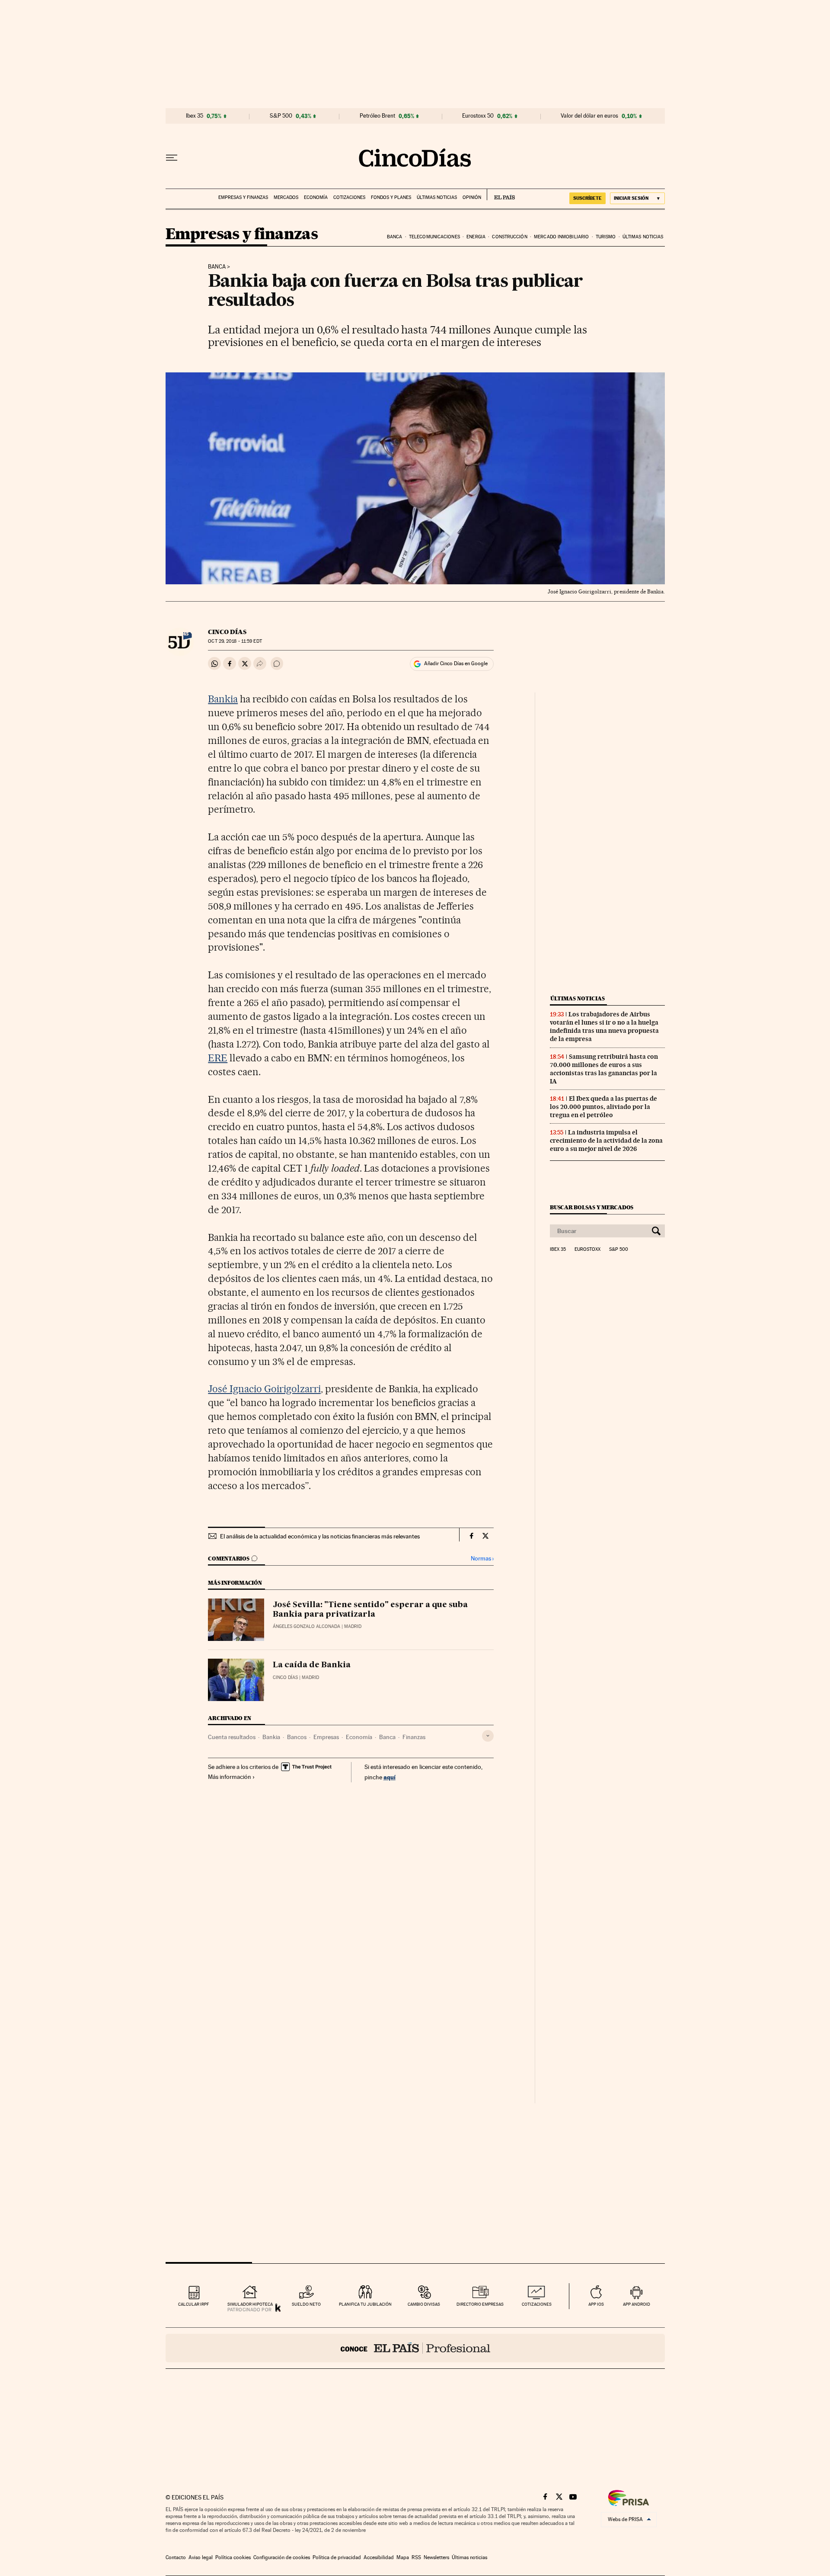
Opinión (472, 197)
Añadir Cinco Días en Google (456, 663)
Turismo (606, 237)
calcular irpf (193, 2304)
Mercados (286, 197)
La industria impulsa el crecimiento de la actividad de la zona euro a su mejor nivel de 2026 (606, 1141)
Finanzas (414, 1737)
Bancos (297, 1737)
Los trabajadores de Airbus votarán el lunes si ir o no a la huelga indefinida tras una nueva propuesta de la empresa (604, 1027)
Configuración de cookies (282, 2557)
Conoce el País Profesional (415, 2348)
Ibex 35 (195, 116)
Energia (476, 237)
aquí (389, 1777)
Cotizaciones (349, 197)
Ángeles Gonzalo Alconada (306, 1626)
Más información (230, 1777)
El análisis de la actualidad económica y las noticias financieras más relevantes (320, 1536)
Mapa (403, 2557)
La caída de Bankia (312, 1665)
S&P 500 (281, 116)
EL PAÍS (501, 195)
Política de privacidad (337, 2557)
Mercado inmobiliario (561, 237)
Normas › (482, 1559)
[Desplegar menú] (172, 158)
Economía (316, 197)
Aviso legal (201, 2557)
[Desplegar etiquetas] (488, 1736)
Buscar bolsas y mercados (592, 1207)
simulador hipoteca (250, 2304)
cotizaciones (537, 2304)
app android (637, 2304)
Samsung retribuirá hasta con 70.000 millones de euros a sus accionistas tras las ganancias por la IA (604, 1069)
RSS (416, 2557)
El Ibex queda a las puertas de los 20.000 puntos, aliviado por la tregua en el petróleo (603, 1107)
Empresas (326, 1737)
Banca (395, 237)
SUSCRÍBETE (587, 198)
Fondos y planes (391, 197)
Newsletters (436, 2557)
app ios (596, 2304)
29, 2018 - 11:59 (235, 641)
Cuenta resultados (232, 1737)
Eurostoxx (587, 1250)
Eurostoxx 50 (478, 116)
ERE (218, 1058)
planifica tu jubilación (365, 2304)
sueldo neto (306, 2304)
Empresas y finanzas (243, 197)
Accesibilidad (379, 2557)
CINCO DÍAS (227, 632)
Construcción (509, 237)
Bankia (223, 699)
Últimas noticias (437, 197)
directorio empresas (480, 2304)
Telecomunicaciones (434, 237)
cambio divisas (424, 2304)
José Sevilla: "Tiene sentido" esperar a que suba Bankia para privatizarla (370, 1610)
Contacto (176, 2557)
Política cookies (233, 2557)
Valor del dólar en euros (589, 116)
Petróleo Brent (377, 116)
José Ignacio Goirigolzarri (264, 1389)
